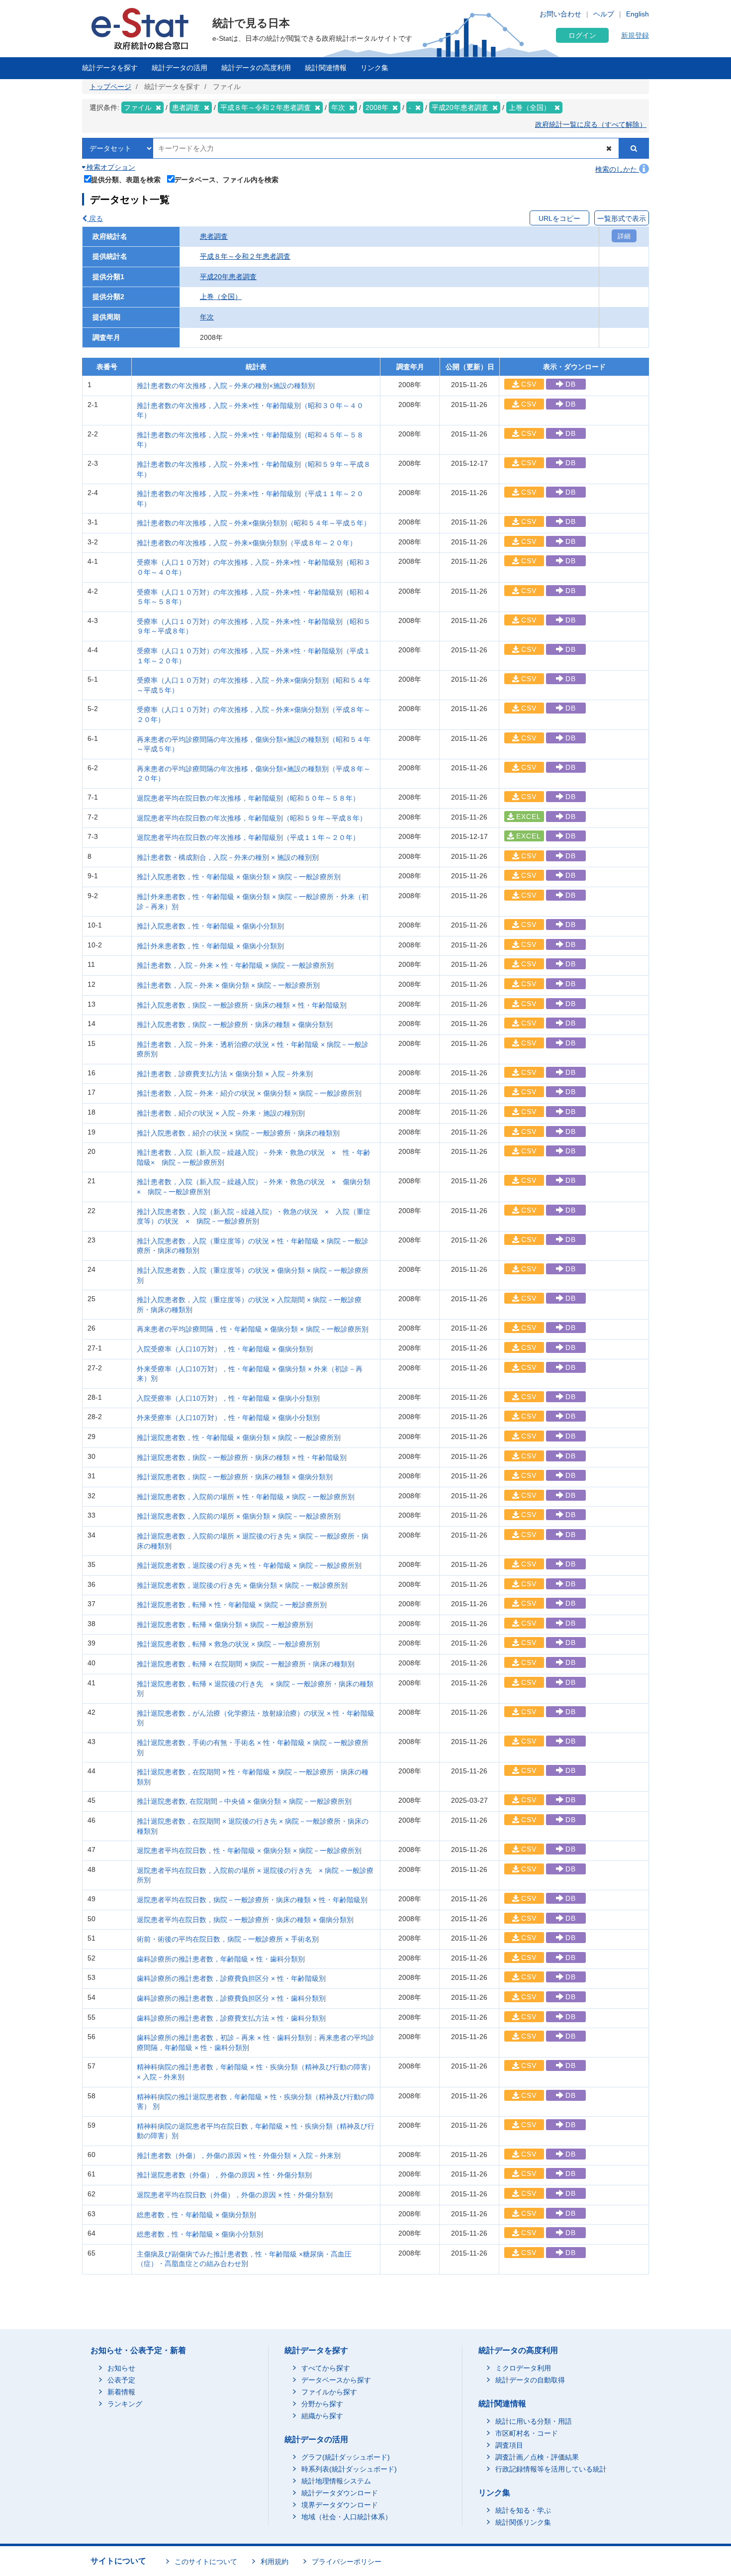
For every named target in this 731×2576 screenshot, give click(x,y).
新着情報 (121, 2392)
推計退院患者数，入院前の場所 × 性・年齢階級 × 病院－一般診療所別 (246, 1497)
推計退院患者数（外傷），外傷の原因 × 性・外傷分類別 (224, 2175)
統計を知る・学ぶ (523, 2510)
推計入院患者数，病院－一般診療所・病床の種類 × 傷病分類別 (235, 1025)
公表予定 (121, 2380)
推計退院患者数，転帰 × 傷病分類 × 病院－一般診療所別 (225, 1625)
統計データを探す (110, 68)
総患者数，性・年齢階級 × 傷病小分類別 (200, 2234)
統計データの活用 (180, 68)
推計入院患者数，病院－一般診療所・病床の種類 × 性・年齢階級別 (242, 1005)
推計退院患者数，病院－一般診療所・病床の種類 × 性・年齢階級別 (242, 1457)
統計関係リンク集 (523, 2522)
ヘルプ (604, 14)
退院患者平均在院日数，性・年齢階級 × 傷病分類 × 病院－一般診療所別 (249, 1851)
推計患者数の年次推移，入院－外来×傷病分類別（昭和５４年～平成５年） (254, 523)
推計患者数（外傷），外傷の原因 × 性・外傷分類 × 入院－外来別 (239, 2156)
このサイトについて (206, 2562)
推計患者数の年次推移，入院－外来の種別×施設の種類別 (226, 386)
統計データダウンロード (340, 2493)
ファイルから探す (329, 2392)
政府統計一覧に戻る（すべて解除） (591, 124)
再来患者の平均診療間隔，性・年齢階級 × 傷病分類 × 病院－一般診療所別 (253, 1329)
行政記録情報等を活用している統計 (551, 2469)
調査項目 (509, 2445)
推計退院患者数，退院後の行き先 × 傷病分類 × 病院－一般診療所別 (242, 1585)
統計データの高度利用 (256, 68)
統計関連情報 (326, 68)
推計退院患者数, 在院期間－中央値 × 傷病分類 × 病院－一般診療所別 (244, 1801)
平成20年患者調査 (228, 277)
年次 (207, 317)
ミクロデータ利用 (523, 2368)
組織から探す (322, 2416)
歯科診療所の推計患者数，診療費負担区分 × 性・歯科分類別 (231, 1998)
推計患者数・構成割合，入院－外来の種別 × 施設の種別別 (228, 857)
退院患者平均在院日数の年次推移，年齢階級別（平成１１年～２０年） (248, 837)
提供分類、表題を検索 (126, 179)
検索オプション (110, 167)
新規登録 (635, 35)
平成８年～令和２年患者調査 (245, 256)
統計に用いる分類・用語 (534, 2421)
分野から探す (322, 2404)
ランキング (125, 2404)
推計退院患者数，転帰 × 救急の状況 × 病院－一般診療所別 (228, 1644)
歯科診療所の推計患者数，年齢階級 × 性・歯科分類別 (221, 1959)
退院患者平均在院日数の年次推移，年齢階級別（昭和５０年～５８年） (248, 798)
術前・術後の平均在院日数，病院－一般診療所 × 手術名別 (228, 1939)
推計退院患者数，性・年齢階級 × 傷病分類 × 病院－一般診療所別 (239, 1438)
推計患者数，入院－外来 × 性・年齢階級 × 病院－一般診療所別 (235, 965)
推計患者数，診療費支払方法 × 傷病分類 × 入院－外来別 (225, 1074)
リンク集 (374, 68)
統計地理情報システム (336, 2481)
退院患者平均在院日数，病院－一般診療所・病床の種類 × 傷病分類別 (245, 1920)
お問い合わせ (560, 14)
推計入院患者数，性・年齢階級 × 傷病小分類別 (210, 926)
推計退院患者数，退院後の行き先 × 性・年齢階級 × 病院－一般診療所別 (249, 1565)
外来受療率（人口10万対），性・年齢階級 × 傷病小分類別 (228, 1418)
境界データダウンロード (340, 2505)
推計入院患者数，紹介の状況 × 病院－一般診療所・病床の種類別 (238, 1133)
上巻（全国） (221, 297)
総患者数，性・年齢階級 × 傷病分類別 (196, 2215)
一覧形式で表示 (622, 218)
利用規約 (274, 2562)
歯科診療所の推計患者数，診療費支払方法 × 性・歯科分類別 (231, 2018)
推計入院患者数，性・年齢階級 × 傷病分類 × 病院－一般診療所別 (239, 877)
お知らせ (121, 2368)
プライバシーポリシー (347, 2562)
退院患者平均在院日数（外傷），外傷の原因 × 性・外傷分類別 (235, 2195)
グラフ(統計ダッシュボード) (346, 2457)
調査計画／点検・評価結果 (537, 2457)
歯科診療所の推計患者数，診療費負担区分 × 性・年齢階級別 (231, 1978)
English (638, 14)
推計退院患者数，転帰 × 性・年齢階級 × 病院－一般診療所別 (232, 1605)
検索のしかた (617, 169)
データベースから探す (336, 2380)
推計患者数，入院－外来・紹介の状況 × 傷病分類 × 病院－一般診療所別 (249, 1093)
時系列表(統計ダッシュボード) (349, 2469)
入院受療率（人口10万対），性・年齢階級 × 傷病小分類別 (228, 1398)
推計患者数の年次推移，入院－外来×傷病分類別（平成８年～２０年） (247, 543)
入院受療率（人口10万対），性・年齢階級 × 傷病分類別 (225, 1349)
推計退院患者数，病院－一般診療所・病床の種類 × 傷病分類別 (235, 1477)
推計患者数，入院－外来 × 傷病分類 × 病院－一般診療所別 (228, 985)
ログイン (582, 35)
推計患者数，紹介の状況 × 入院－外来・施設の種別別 (221, 1113)
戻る (95, 218)
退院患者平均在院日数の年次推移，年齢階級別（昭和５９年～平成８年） (252, 818)
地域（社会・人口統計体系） (347, 2517)
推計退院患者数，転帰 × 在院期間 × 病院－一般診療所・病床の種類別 (246, 1664)
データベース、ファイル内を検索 (226, 179)
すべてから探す (326, 2368)
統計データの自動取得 (530, 2380)
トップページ (110, 87)
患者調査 (214, 236)
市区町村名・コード (527, 2433)
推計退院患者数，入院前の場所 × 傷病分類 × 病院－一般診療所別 (239, 1516)
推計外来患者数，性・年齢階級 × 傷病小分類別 (210, 946)
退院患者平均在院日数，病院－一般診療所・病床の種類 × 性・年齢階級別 (252, 1900)
